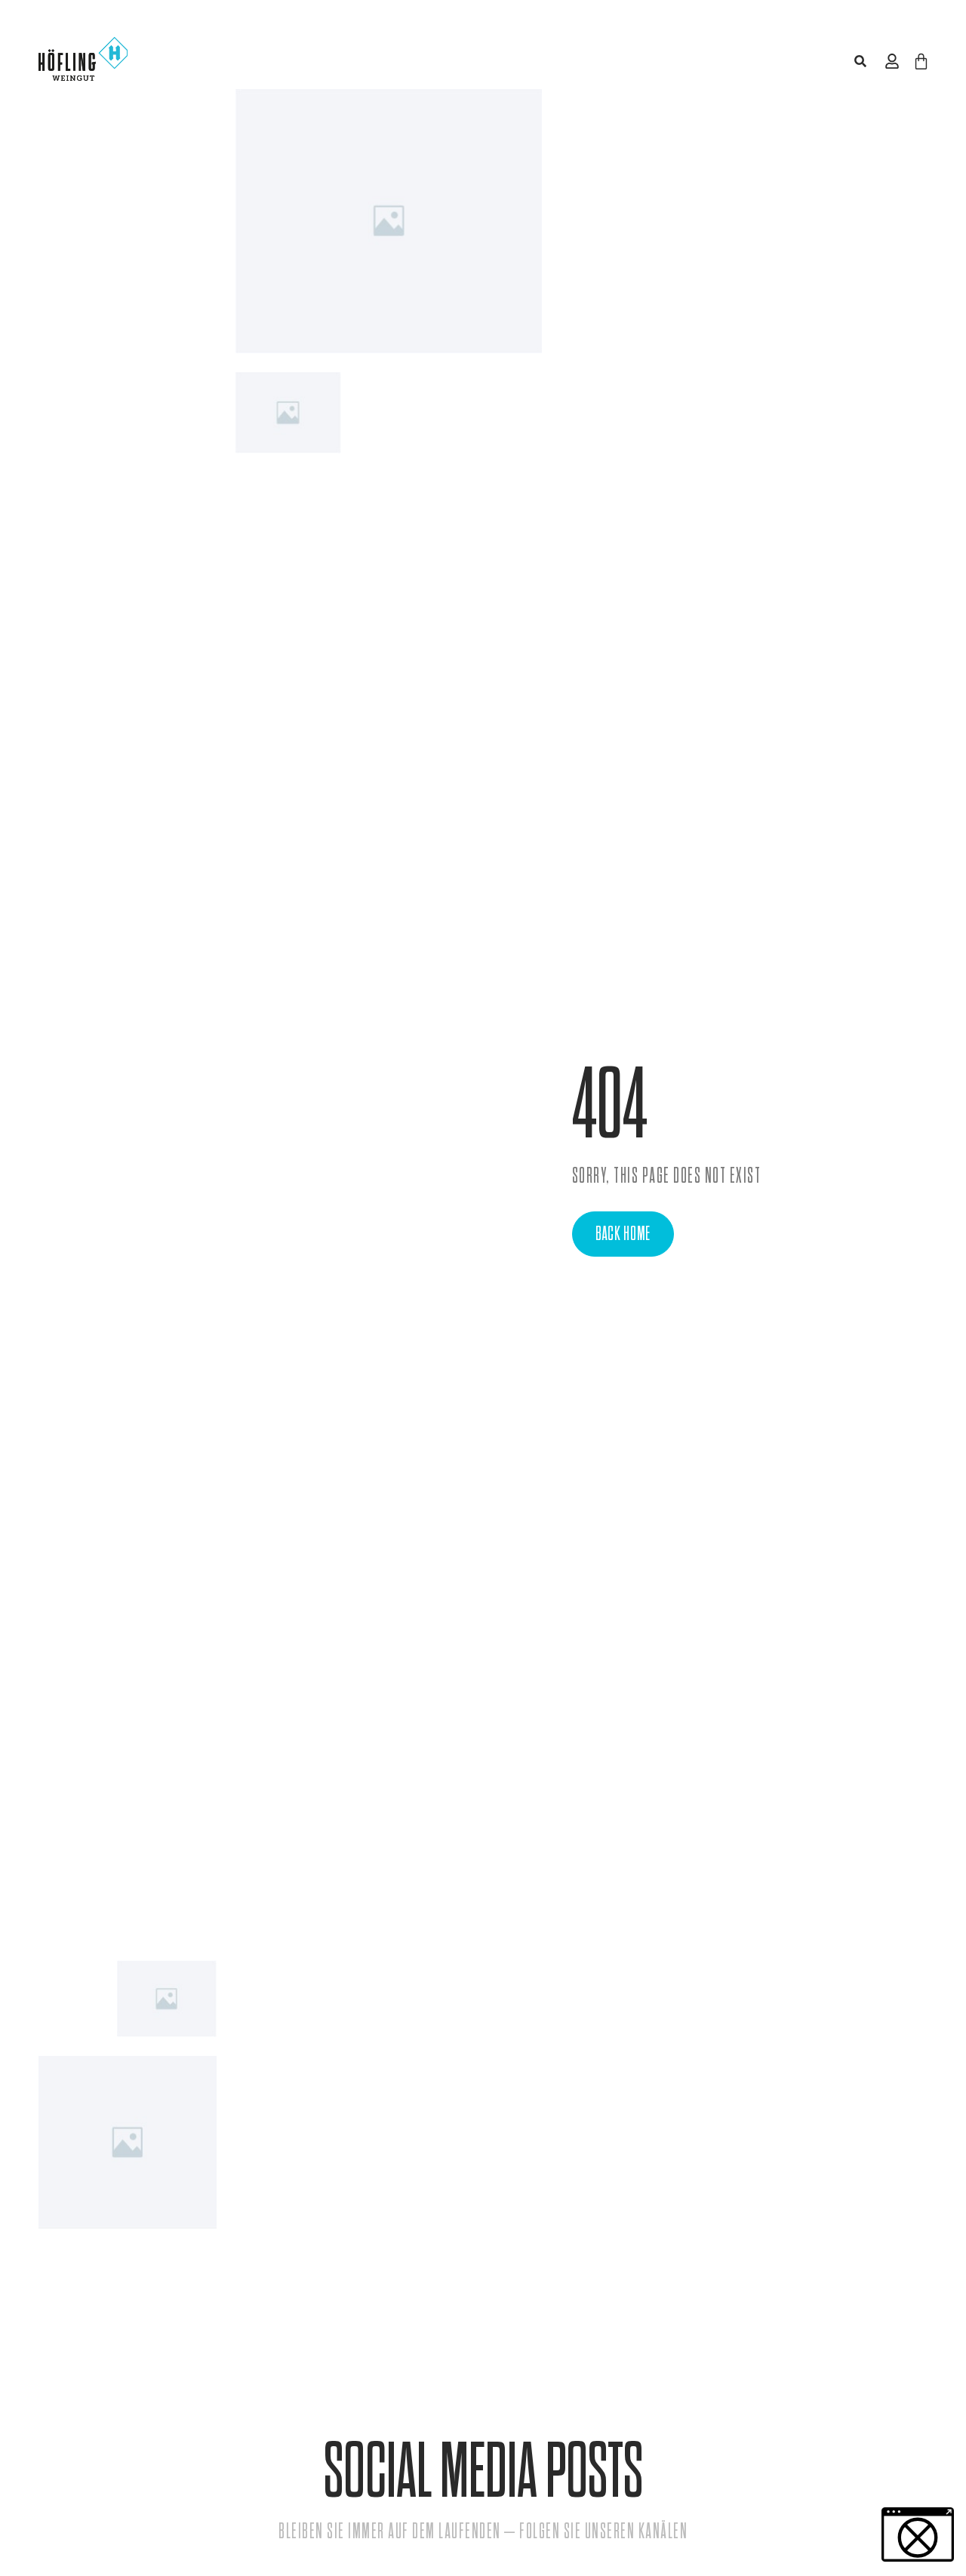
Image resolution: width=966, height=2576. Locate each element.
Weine (369, 61)
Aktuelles (721, 61)
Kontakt (826, 61)
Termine (589, 61)
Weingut (461, 61)
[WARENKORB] (921, 62)
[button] (860, 62)
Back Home (623, 1234)
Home (285, 61)
